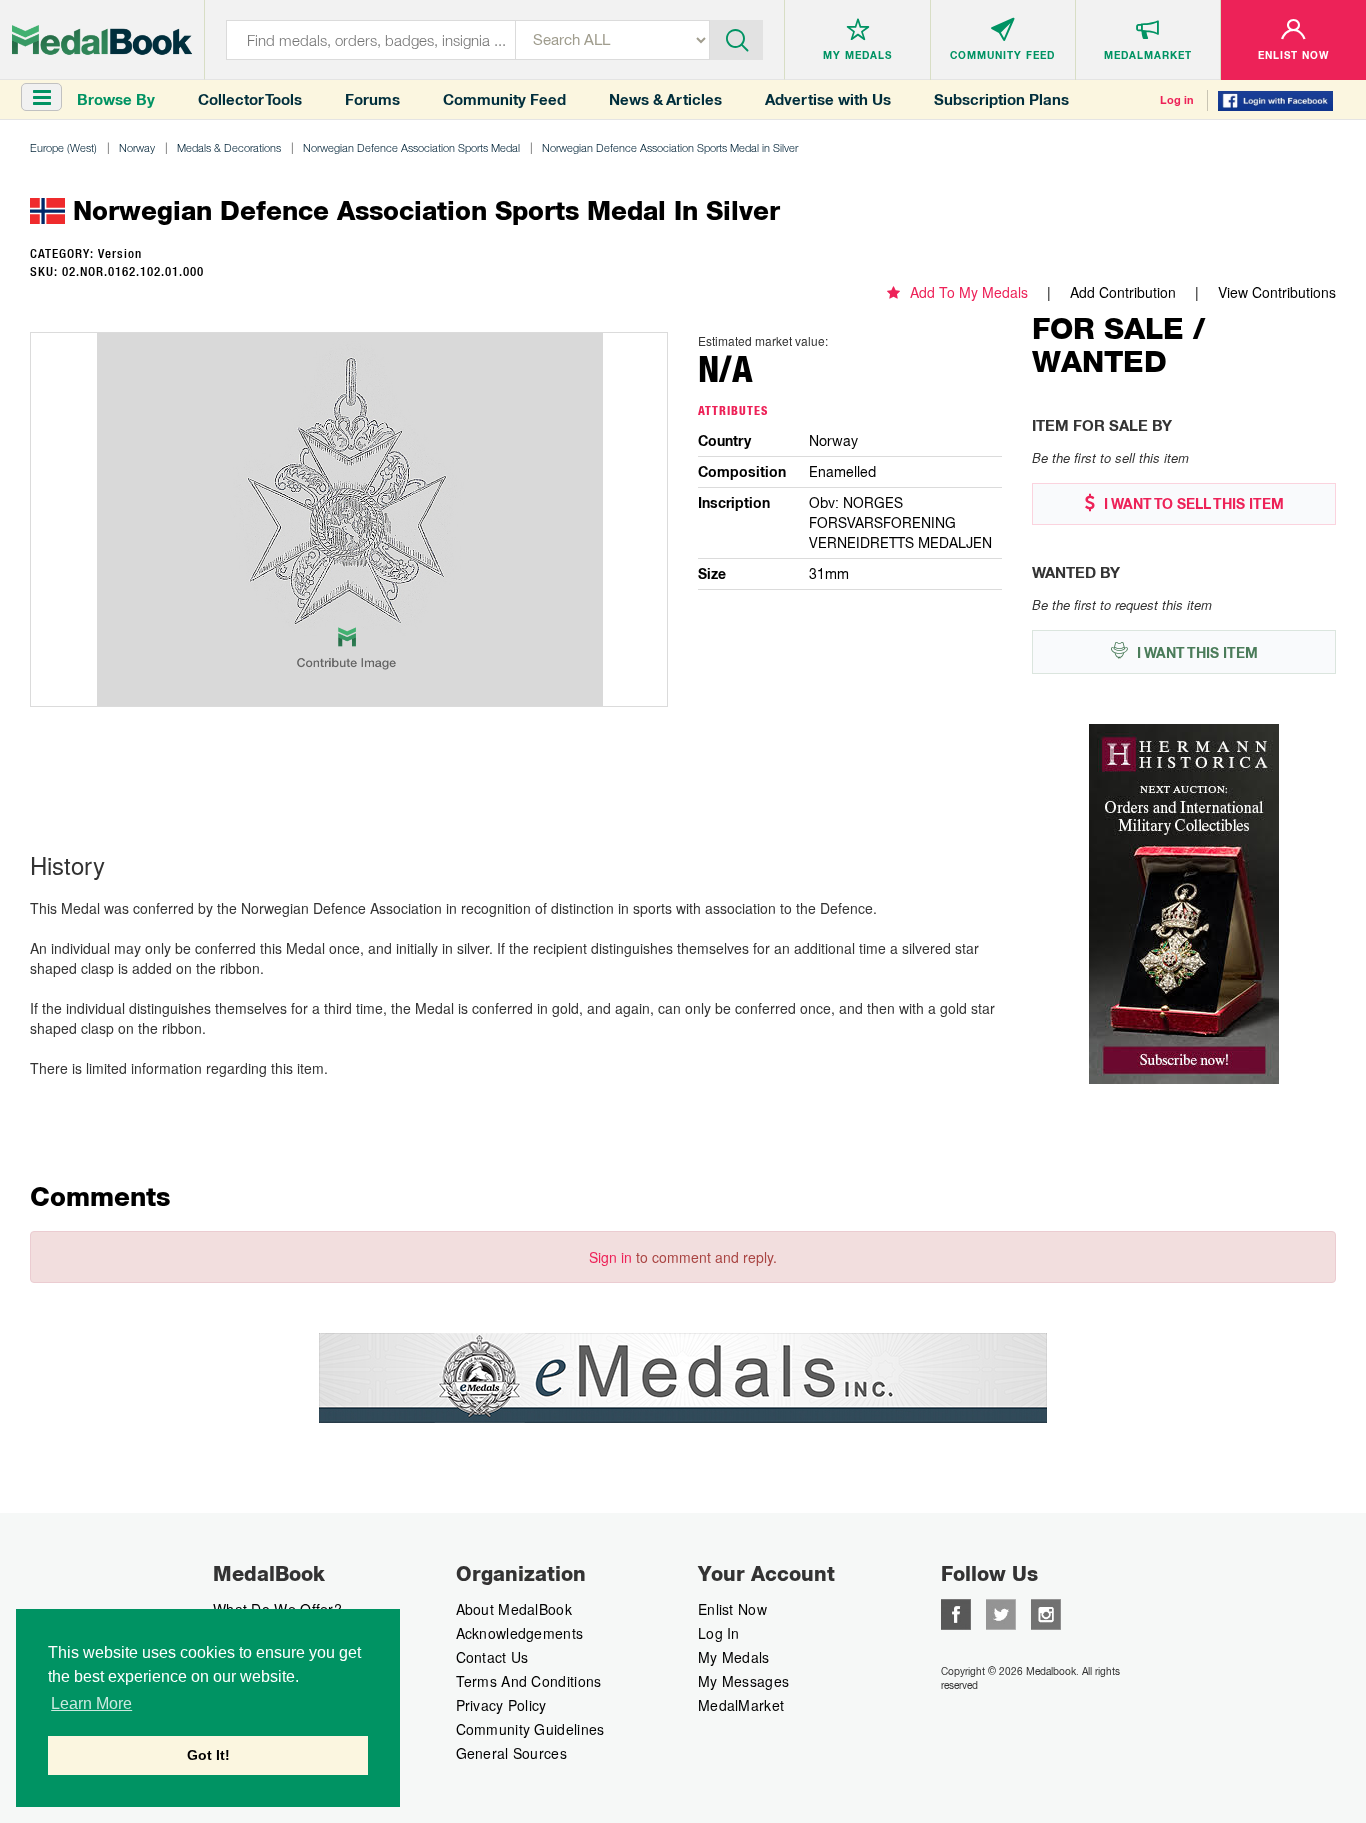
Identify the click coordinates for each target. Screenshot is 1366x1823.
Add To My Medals (969, 292)
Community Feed (504, 99)
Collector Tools (250, 99)
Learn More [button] (91, 1703)
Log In (719, 1633)
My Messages (743, 1681)
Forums (372, 99)
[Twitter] (1001, 1612)
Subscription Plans (1001, 99)
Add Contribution (1123, 292)
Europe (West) (63, 147)
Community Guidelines (530, 1729)
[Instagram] (1046, 1612)
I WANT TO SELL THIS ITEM (1192, 504)
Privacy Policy (501, 1705)
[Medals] (102, 40)
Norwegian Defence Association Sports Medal (411, 147)
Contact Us (492, 1657)
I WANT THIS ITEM (1195, 653)
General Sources (512, 1753)
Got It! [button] (208, 1755)
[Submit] (737, 38)
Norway (137, 147)
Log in (1177, 100)
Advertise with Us (828, 99)
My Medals (734, 1657)
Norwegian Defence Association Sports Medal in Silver (670, 147)
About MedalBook (514, 1609)
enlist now (732, 1609)
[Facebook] (956, 1612)
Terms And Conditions (529, 1681)
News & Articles (665, 99)
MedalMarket (741, 1705)
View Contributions (1277, 292)
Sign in (610, 1257)
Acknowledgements (520, 1633)
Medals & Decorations (229, 147)
